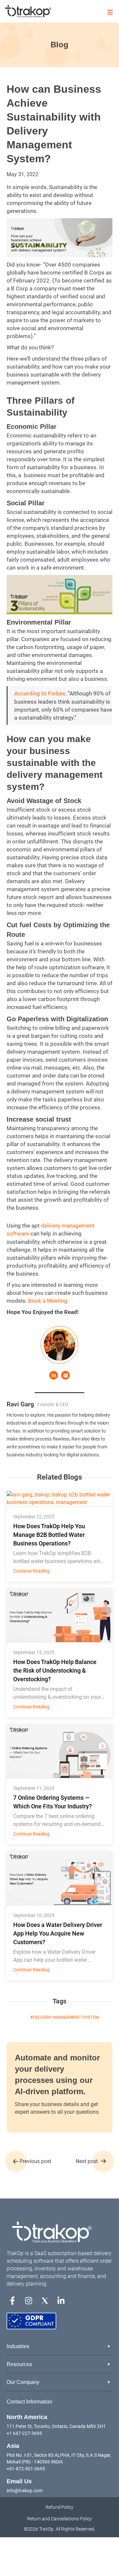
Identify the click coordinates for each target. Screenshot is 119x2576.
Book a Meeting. (48, 1301)
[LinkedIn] (54, 1375)
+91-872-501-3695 (26, 2469)
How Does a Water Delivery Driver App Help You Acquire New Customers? (58, 1933)
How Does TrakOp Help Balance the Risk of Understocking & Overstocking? (55, 1670)
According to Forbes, (40, 693)
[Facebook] (12, 2300)
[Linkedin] (61, 2300)
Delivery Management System (66, 2017)
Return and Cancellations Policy (59, 2519)
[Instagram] (29, 2300)
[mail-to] (65, 1375)
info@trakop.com (25, 2491)
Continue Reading (31, 1571)
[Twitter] (45, 2300)
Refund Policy (60, 2507)
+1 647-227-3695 (24, 2433)
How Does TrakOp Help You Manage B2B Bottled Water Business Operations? (49, 1535)
